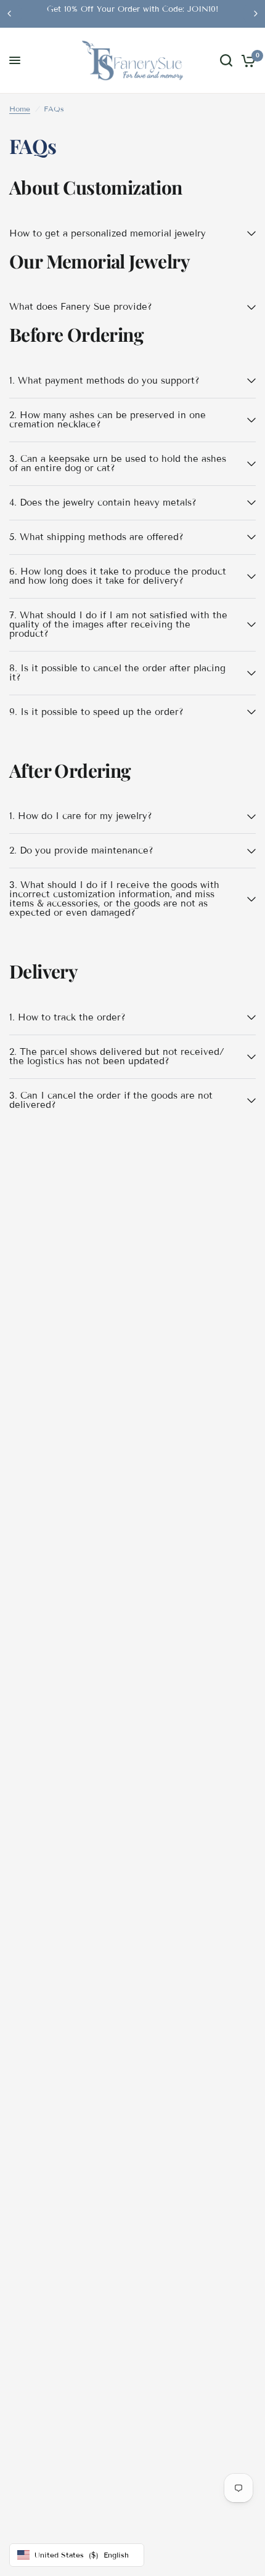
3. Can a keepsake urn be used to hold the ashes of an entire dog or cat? (118, 463)
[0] (246, 61)
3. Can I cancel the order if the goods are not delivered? (111, 1100)
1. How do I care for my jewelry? (81, 816)
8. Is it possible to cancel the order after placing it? (117, 673)
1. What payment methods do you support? (104, 381)
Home (20, 109)
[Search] (226, 61)
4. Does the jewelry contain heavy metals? (103, 503)
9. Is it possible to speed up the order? (96, 712)
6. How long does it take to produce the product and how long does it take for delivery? (118, 576)
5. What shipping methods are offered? (96, 537)
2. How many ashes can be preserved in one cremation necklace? (108, 420)
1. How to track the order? (67, 1017)
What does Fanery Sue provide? (81, 307)
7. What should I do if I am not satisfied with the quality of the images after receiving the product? (118, 624)
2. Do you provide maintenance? (81, 850)
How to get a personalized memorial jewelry (108, 233)
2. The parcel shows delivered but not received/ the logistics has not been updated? (117, 1056)
